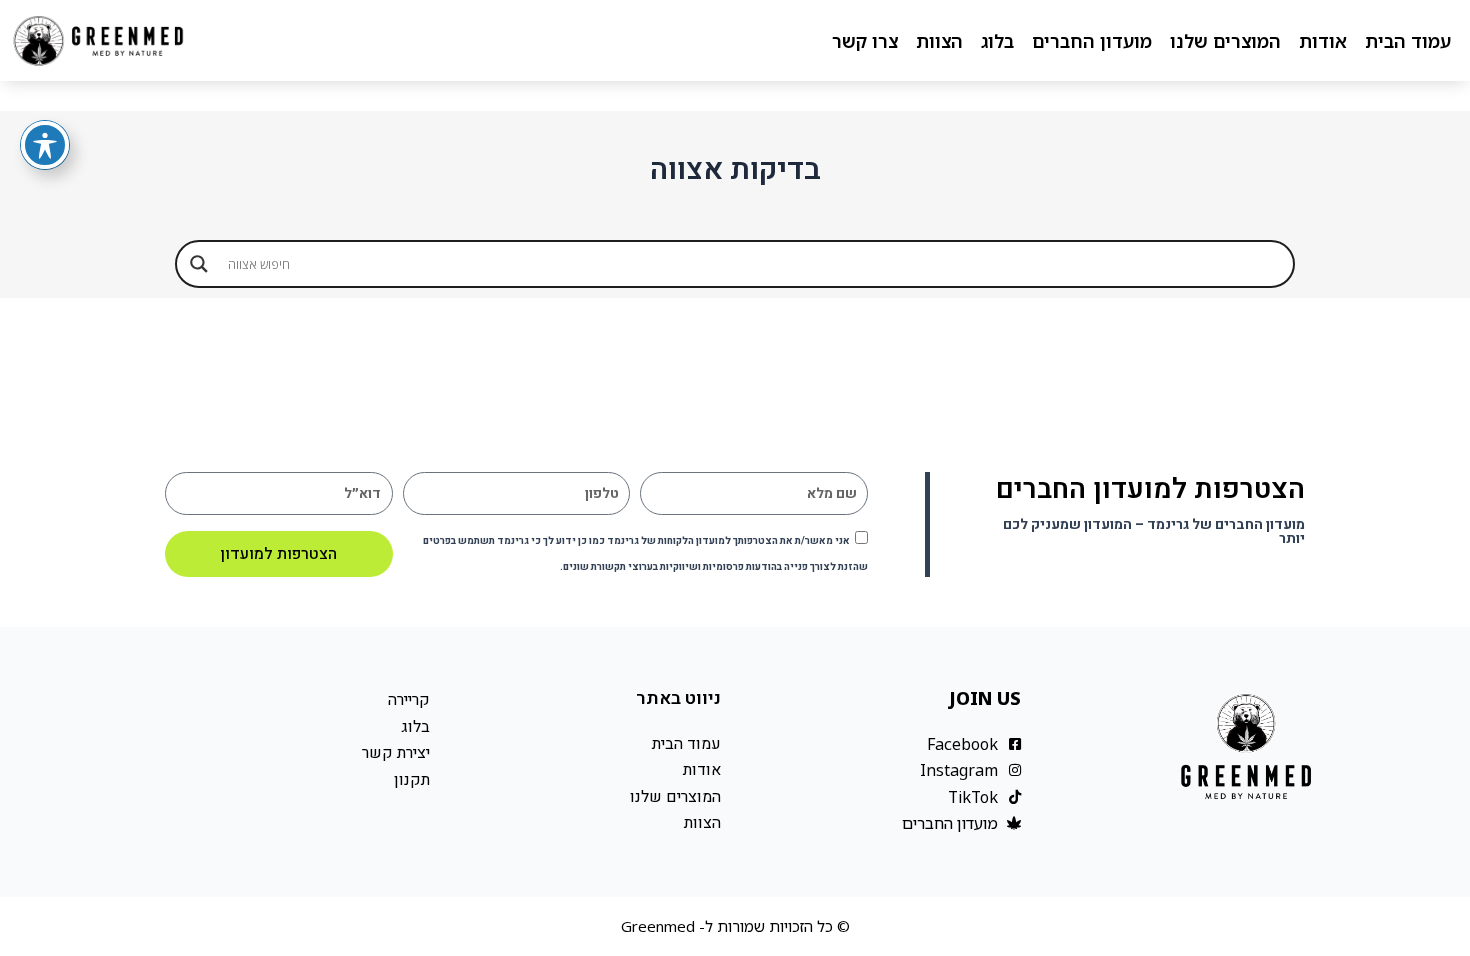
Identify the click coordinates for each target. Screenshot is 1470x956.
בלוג (997, 41)
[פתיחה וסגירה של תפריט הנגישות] (45, 145)
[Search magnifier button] (199, 264)
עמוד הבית (1408, 41)
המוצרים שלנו (1225, 41)
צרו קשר (865, 41)
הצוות (939, 41)
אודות (1323, 41)
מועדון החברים (1092, 41)
